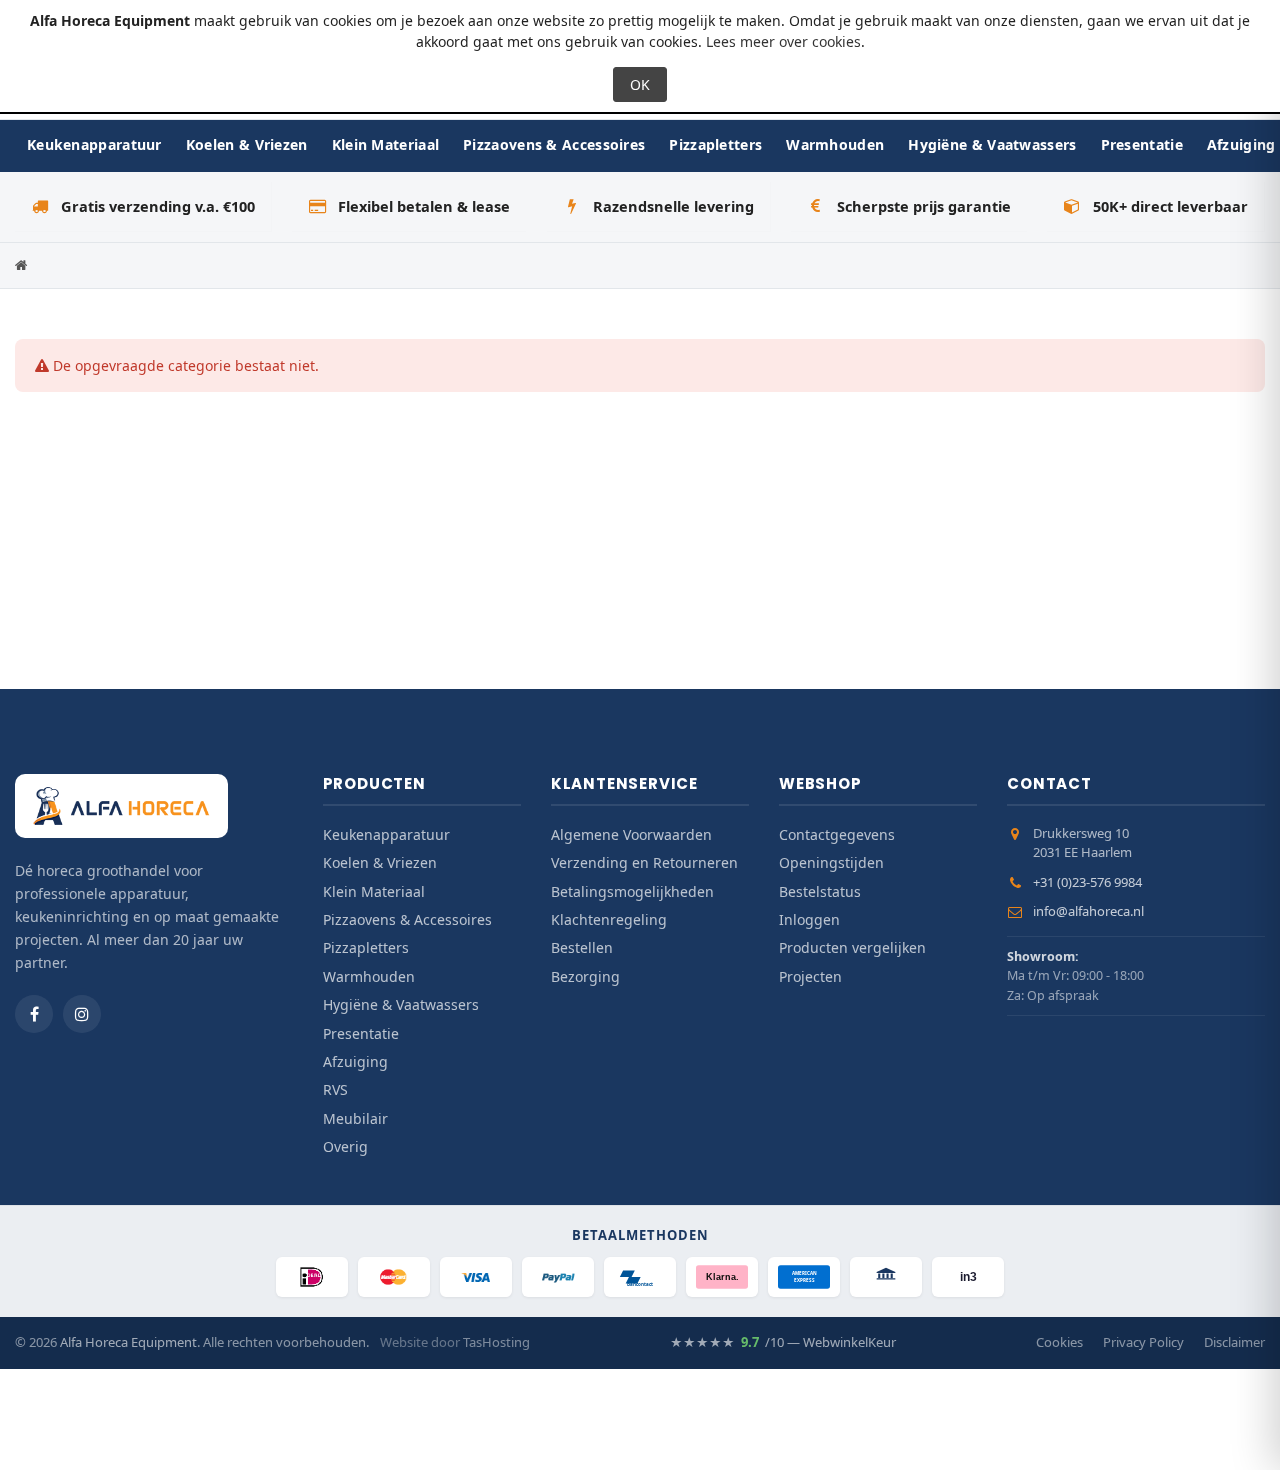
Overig (345, 1146)
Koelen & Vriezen (247, 144)
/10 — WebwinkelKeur (783, 1342)
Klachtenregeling (609, 919)
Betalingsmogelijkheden (632, 891)
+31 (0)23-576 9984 (1087, 882)
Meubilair (355, 1118)
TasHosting (496, 1342)
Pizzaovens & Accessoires (554, 144)
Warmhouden (835, 144)
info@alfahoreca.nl (1088, 911)
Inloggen (809, 919)
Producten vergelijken (852, 947)
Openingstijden (831, 862)
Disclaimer (1234, 1342)
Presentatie (1142, 144)
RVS (335, 1089)
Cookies (1059, 1342)
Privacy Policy (1143, 1342)
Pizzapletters (715, 144)
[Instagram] (82, 1014)
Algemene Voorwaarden (631, 834)
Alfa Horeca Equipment (128, 1342)
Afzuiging (355, 1061)
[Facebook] (34, 1014)
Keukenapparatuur (94, 144)
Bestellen (582, 947)
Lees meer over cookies (783, 41)
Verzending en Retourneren (644, 862)
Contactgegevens (837, 834)
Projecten (810, 976)
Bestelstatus (820, 891)
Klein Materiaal (386, 144)
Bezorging (585, 976)
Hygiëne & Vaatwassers (992, 144)
